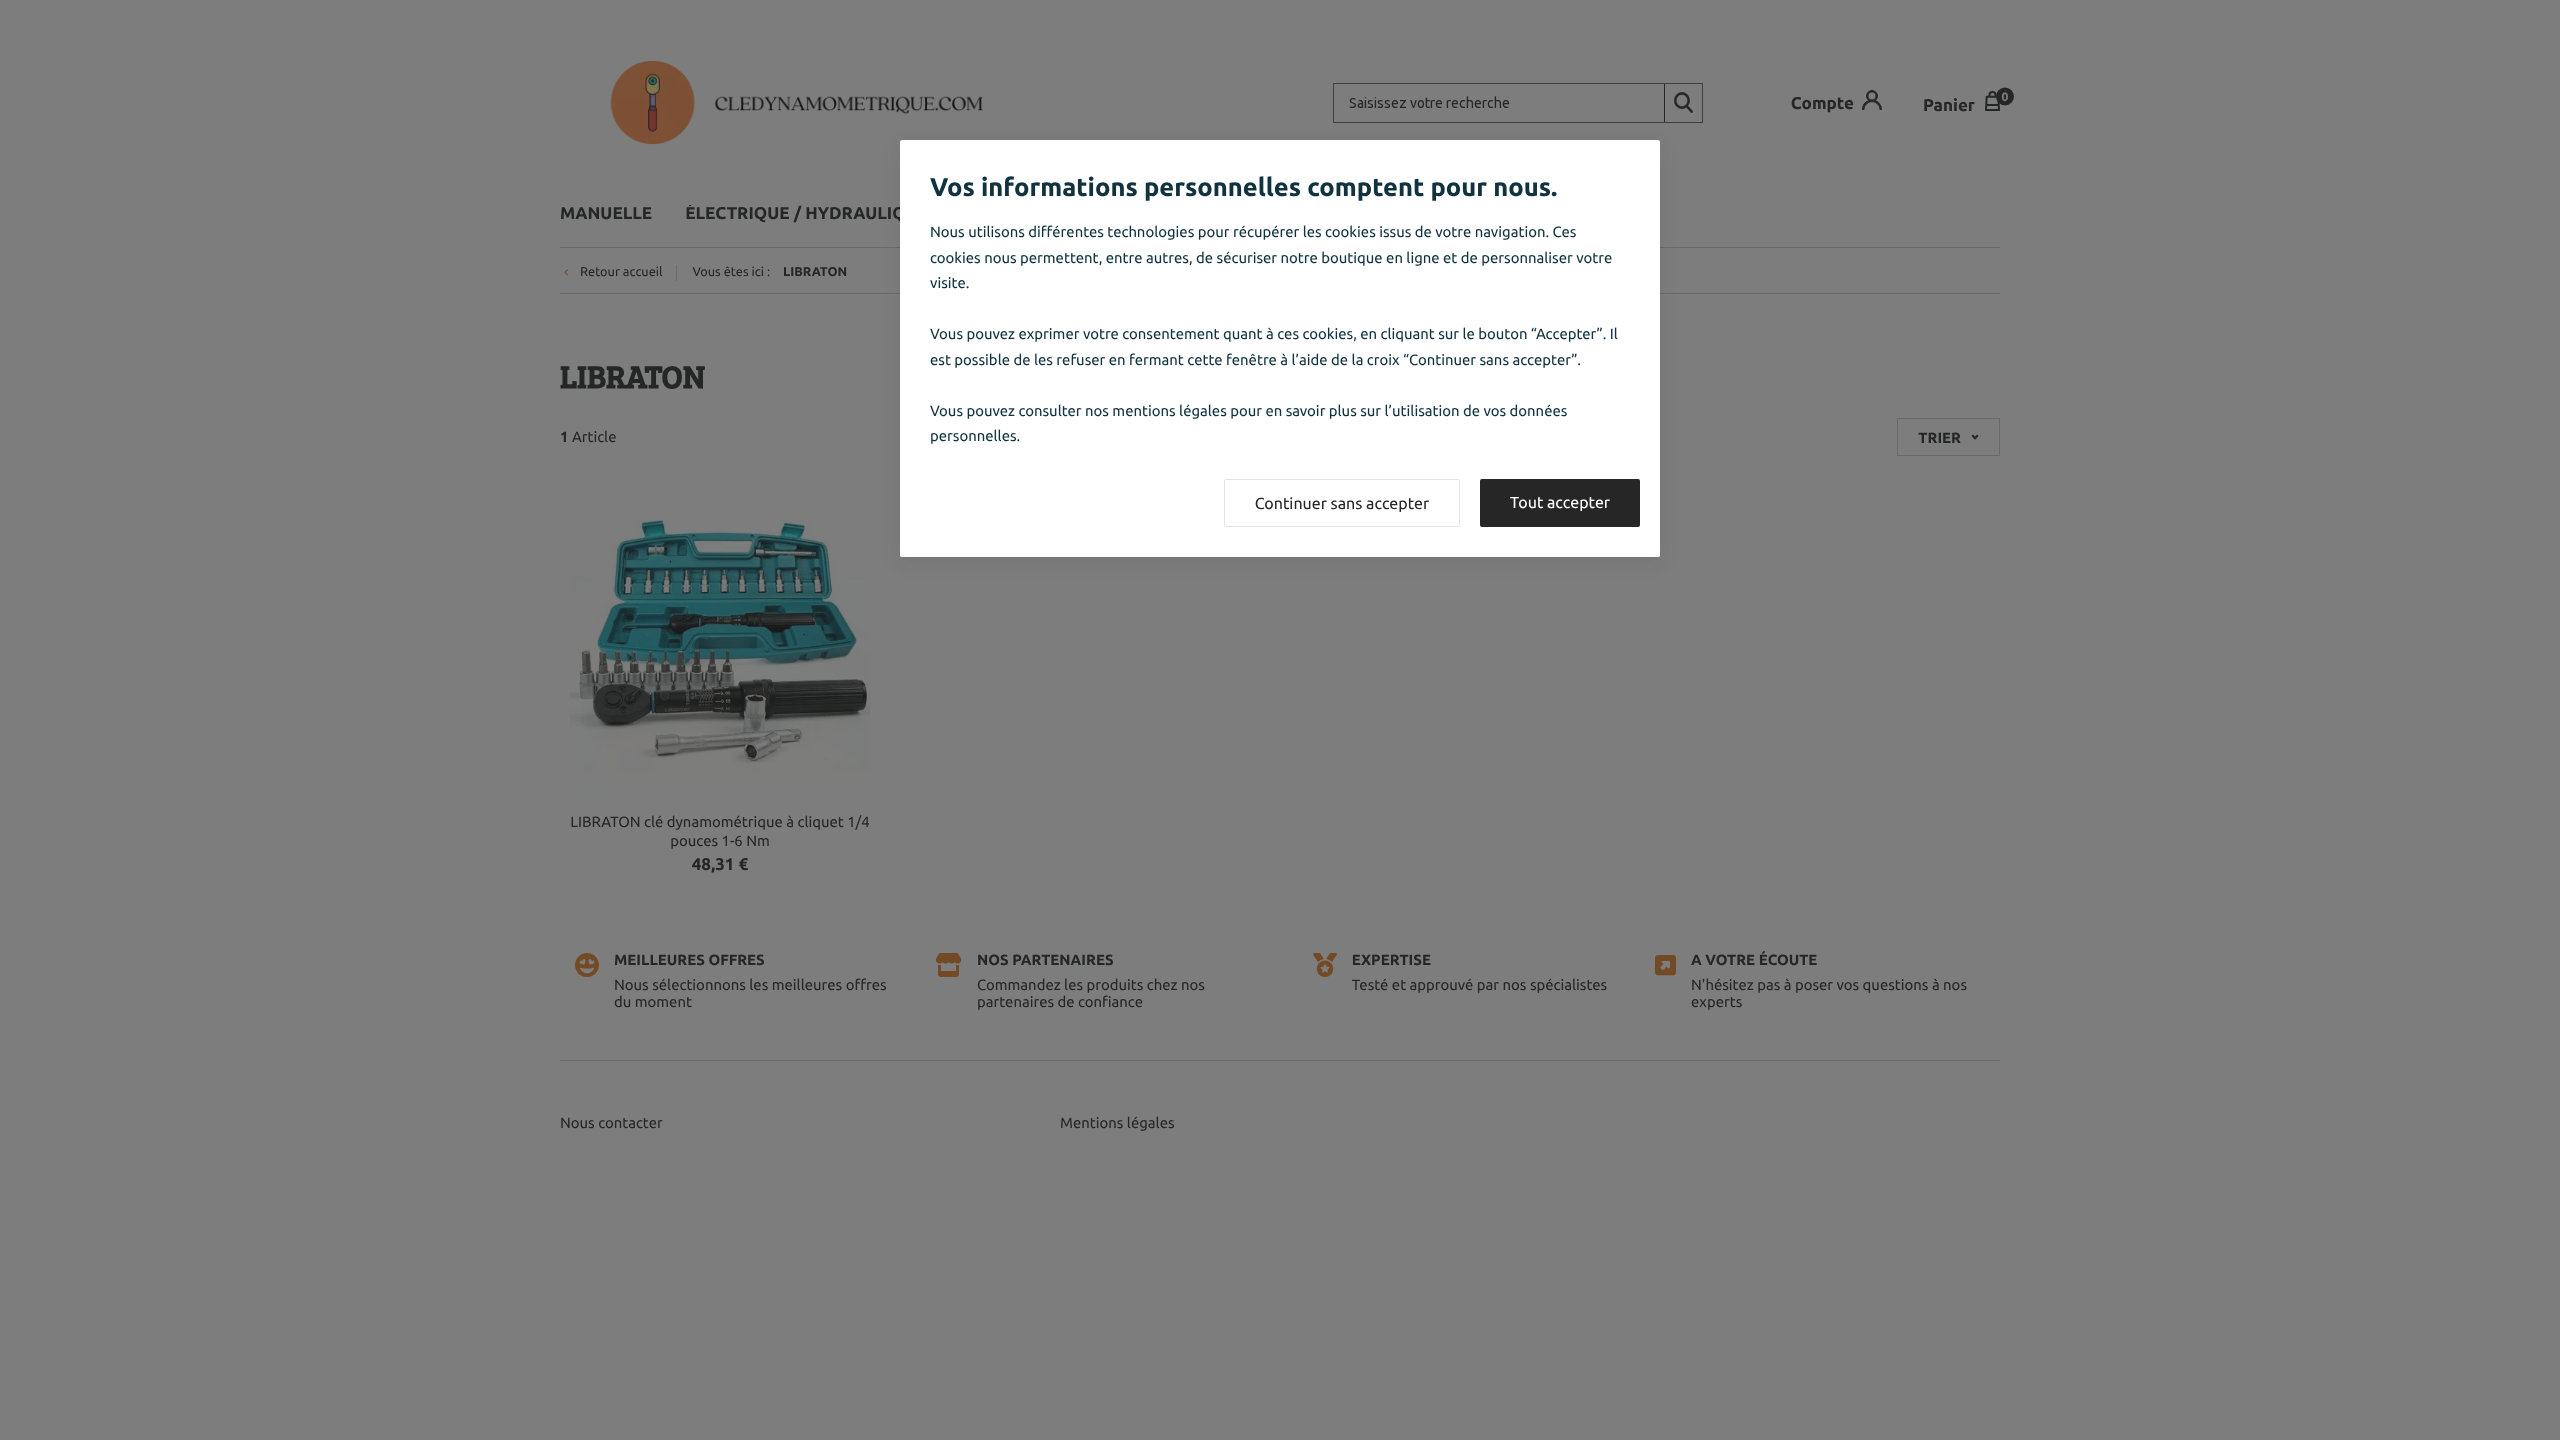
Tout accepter (1560, 503)
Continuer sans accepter (1342, 504)
